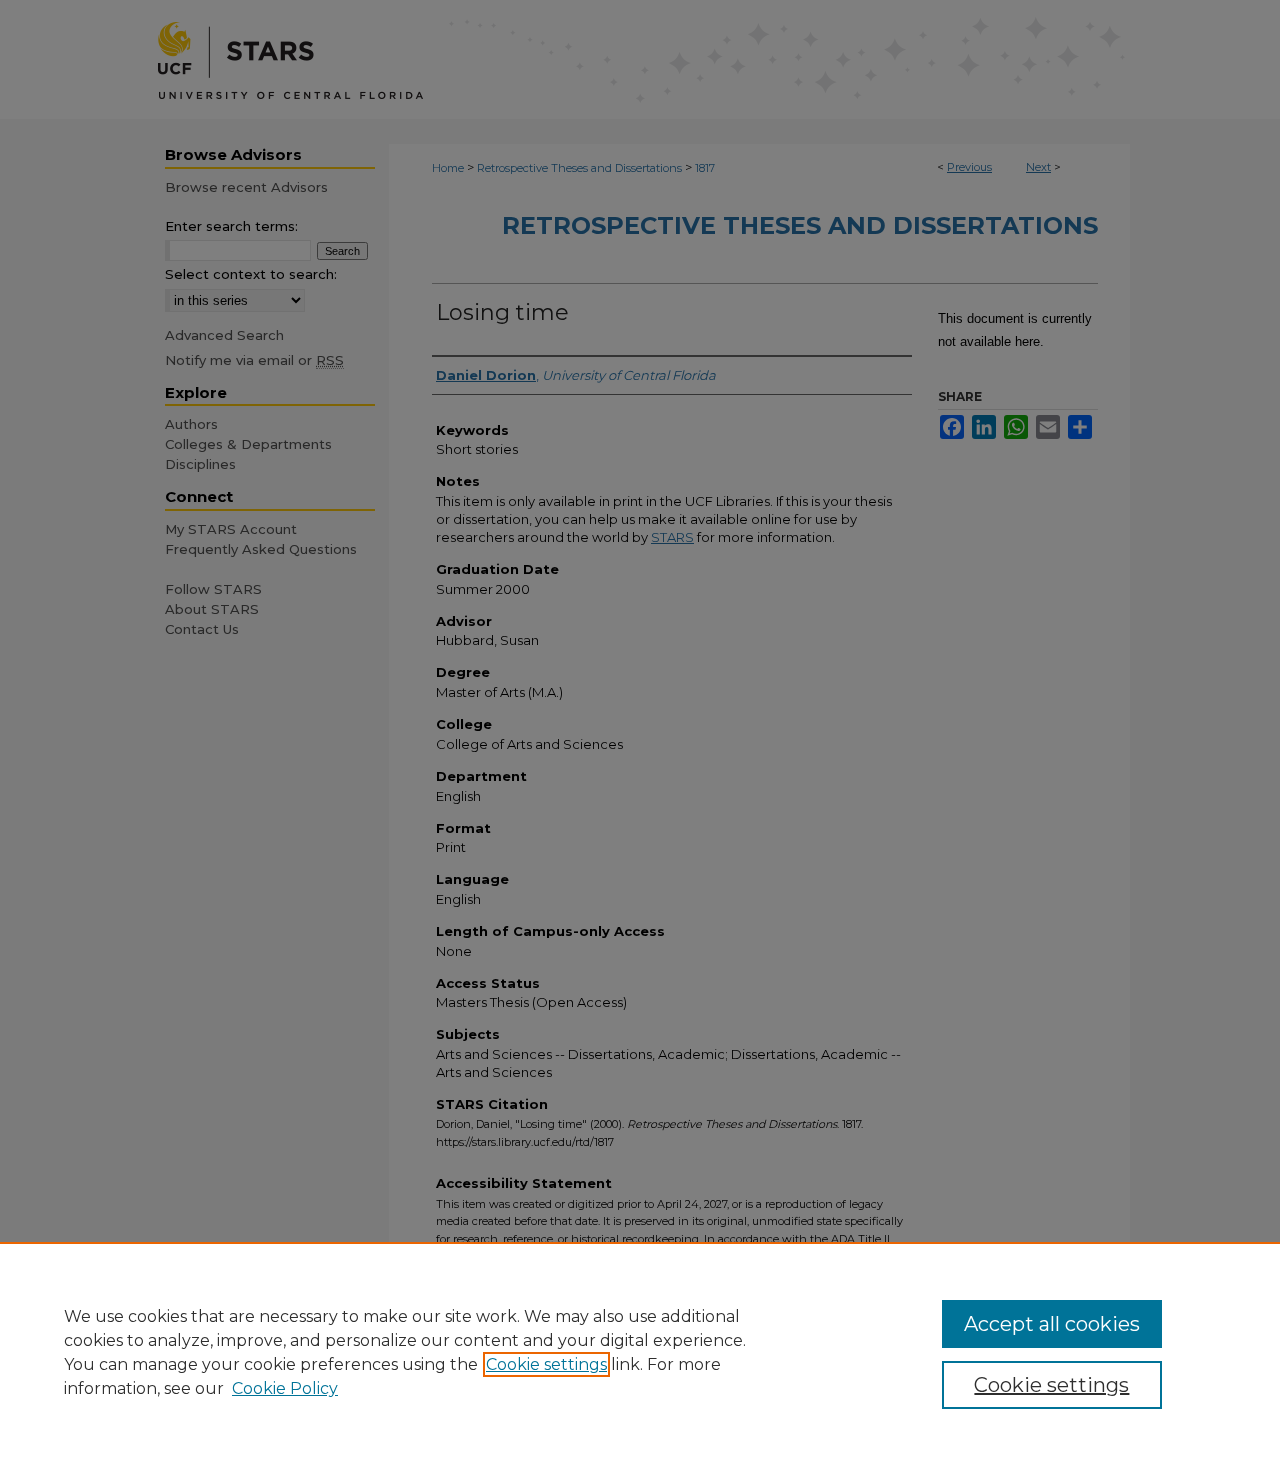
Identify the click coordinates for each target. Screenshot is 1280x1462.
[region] (640, 1352)
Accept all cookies (1052, 1324)
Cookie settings (546, 1364)
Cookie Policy (285, 1388)
